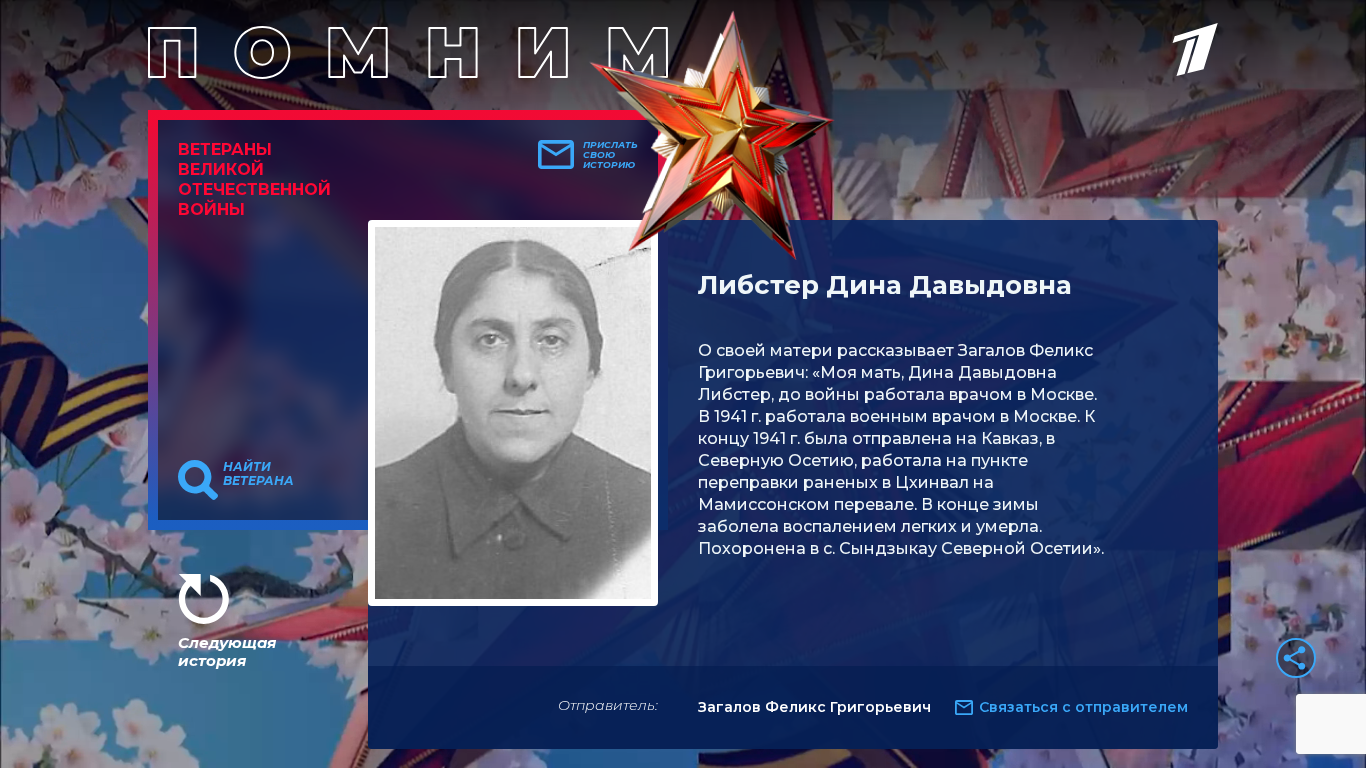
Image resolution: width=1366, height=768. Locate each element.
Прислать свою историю (610, 155)
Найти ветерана (258, 474)
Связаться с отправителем (1083, 707)
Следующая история (227, 651)
